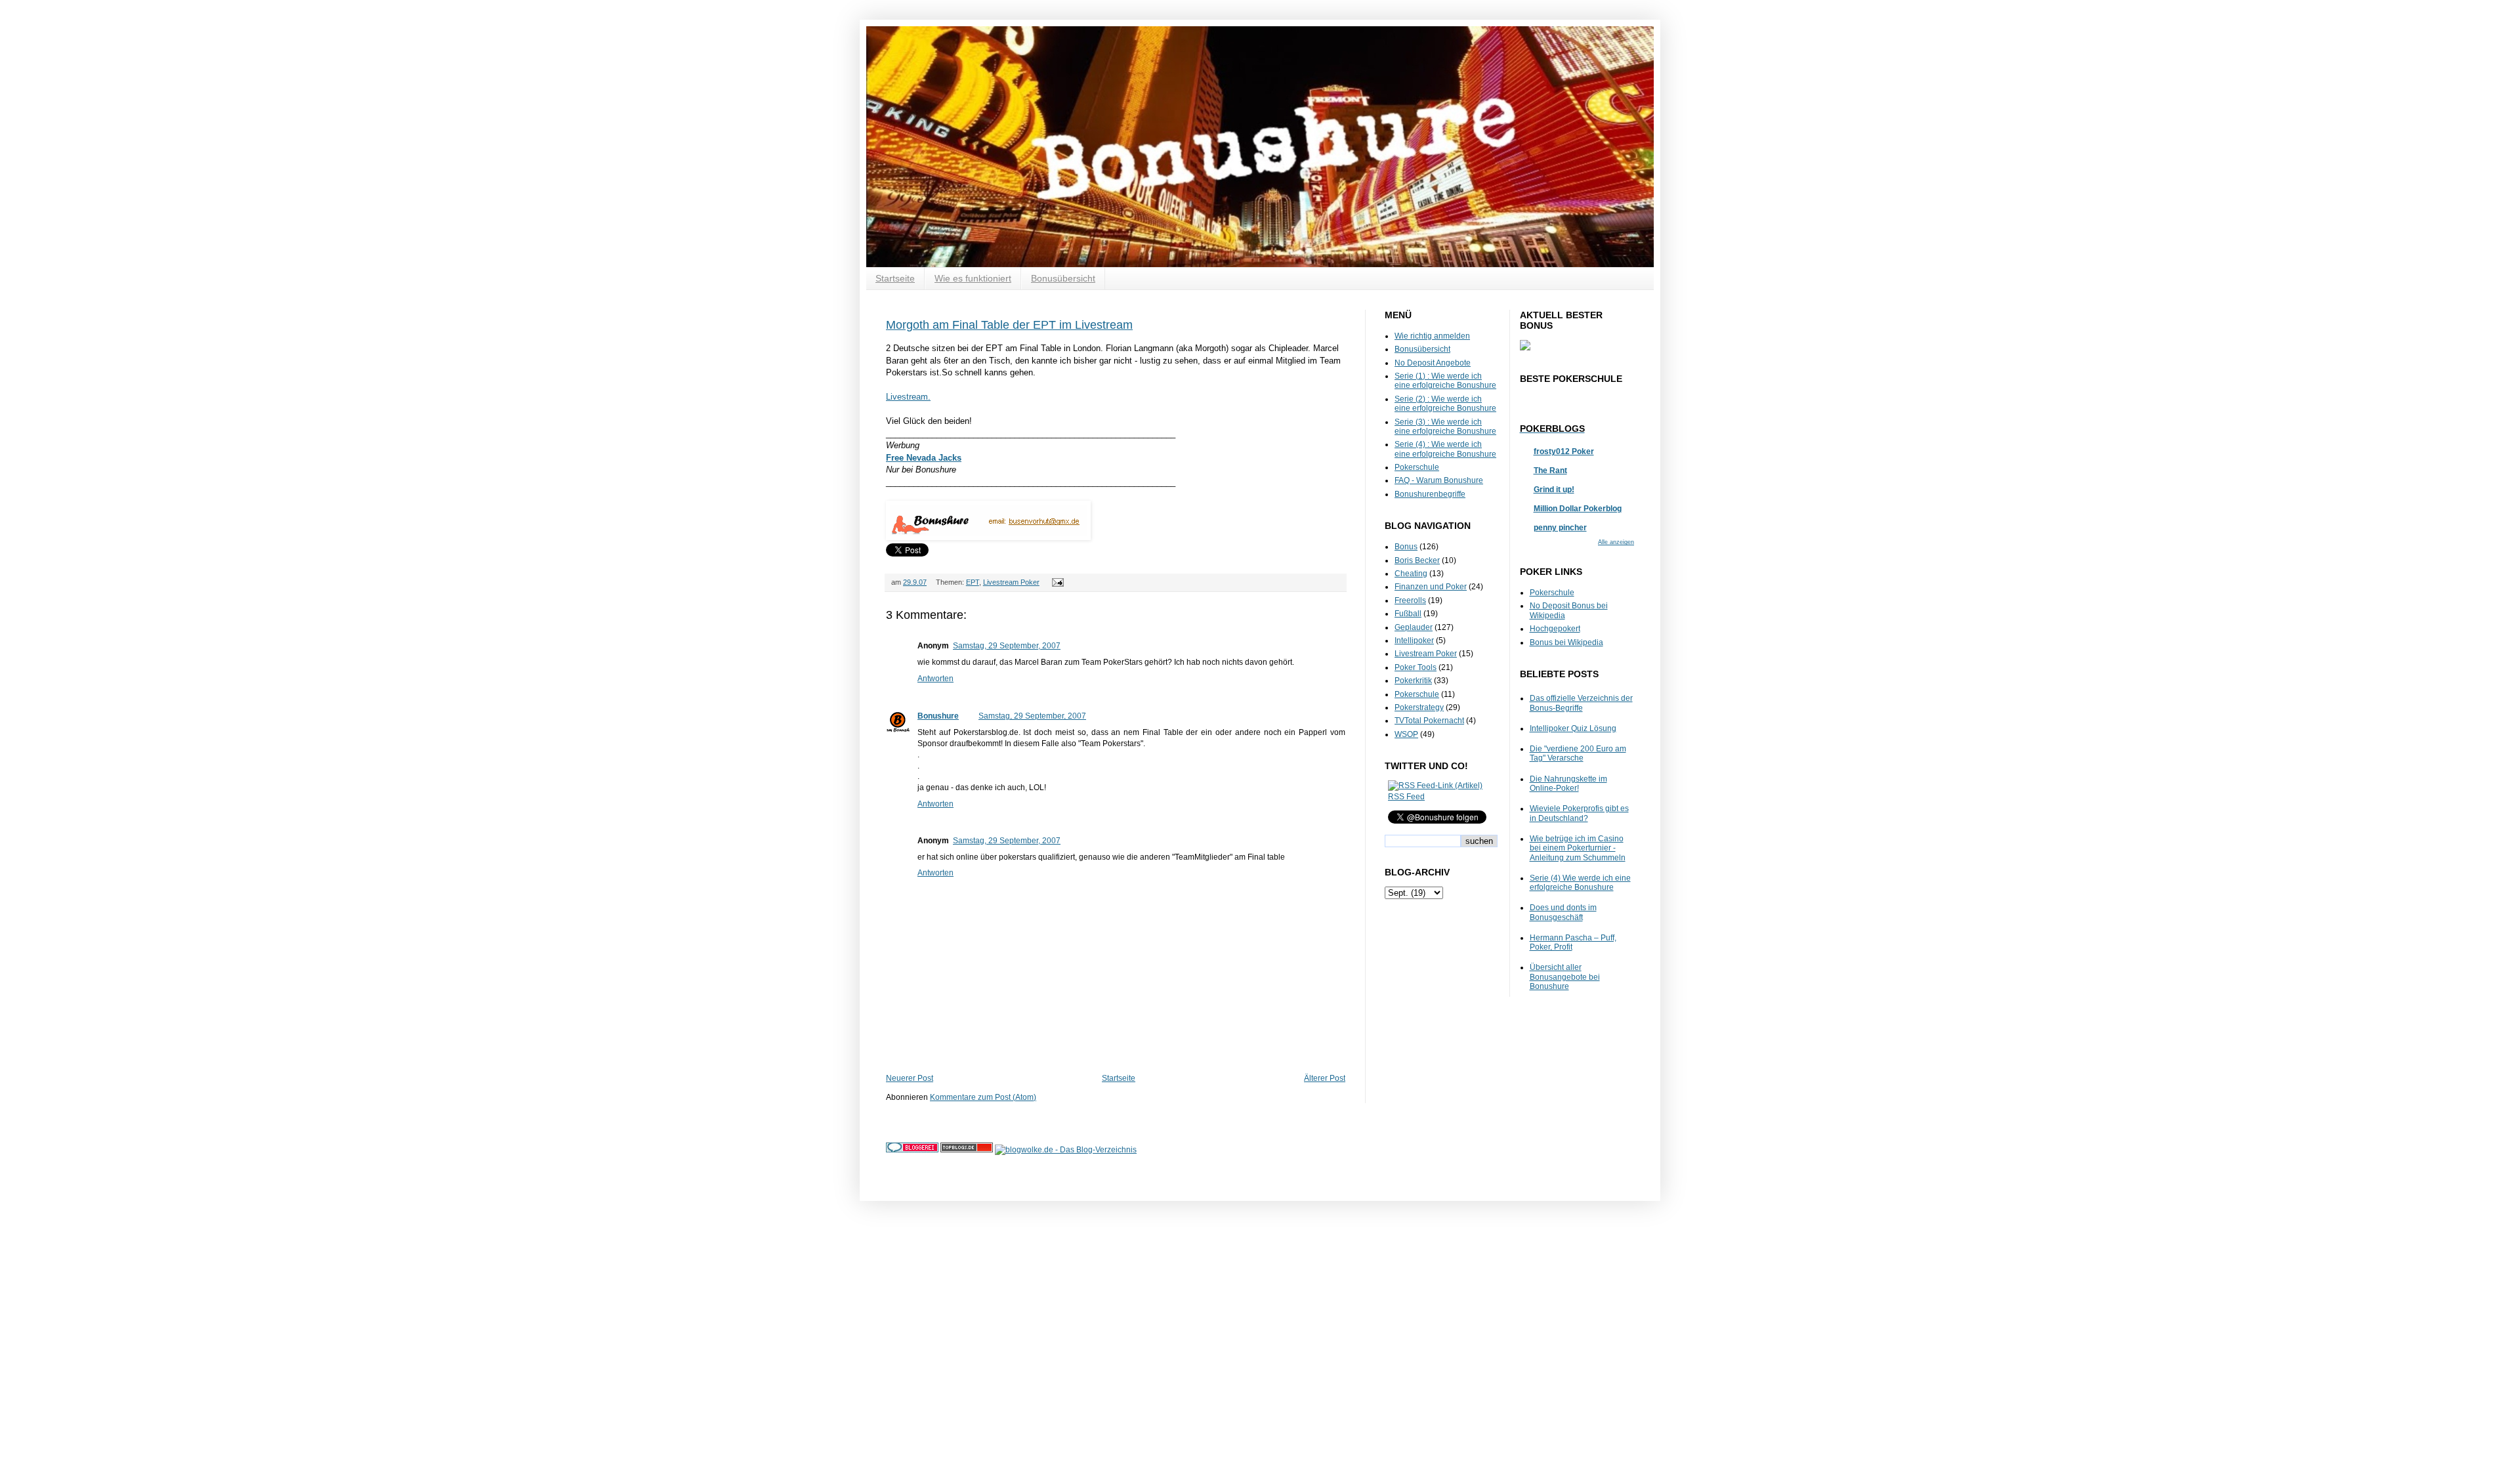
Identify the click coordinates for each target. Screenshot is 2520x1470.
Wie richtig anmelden (1432, 336)
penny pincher (1560, 528)
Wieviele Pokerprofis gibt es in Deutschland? (1579, 813)
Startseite (895, 278)
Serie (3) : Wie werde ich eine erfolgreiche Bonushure (1445, 427)
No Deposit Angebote (1433, 363)
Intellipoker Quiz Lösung (1573, 728)
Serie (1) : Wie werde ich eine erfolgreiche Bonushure (1445, 381)
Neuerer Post (910, 1078)
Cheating (1411, 574)
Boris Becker (1417, 560)
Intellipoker (1414, 640)
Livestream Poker (1011, 582)
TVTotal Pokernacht (1429, 721)
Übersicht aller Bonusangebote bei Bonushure (1565, 977)
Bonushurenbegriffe (1430, 494)
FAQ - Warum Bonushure (1439, 480)
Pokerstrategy (1419, 707)
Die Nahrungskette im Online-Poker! (1568, 784)
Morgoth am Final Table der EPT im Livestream (1009, 325)
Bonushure (938, 716)
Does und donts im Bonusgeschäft (1563, 912)
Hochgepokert (1555, 629)
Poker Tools (1416, 667)
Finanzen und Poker (1431, 587)
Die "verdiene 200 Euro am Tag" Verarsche (1578, 753)
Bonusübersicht (1063, 278)
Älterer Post (1325, 1078)
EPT (973, 582)
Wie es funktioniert (973, 278)
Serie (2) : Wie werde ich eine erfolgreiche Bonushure (1445, 404)
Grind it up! (1554, 490)
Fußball (1408, 614)
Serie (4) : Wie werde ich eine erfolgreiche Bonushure (1445, 449)
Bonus (1406, 547)
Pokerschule (1417, 467)
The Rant (1550, 471)
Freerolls (1410, 600)
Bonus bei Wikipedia (1566, 642)
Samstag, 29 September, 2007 (1007, 646)
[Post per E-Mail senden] (1056, 582)
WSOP (1406, 734)
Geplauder (1414, 627)
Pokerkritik (1413, 681)
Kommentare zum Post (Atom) (983, 1097)
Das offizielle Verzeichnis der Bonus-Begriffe (1581, 703)
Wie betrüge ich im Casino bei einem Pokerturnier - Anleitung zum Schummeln (1578, 848)
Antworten (935, 679)
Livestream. (908, 397)
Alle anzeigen (1616, 542)
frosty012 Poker (1564, 451)
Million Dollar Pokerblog (1578, 509)
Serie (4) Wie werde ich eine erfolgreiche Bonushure (1580, 883)
